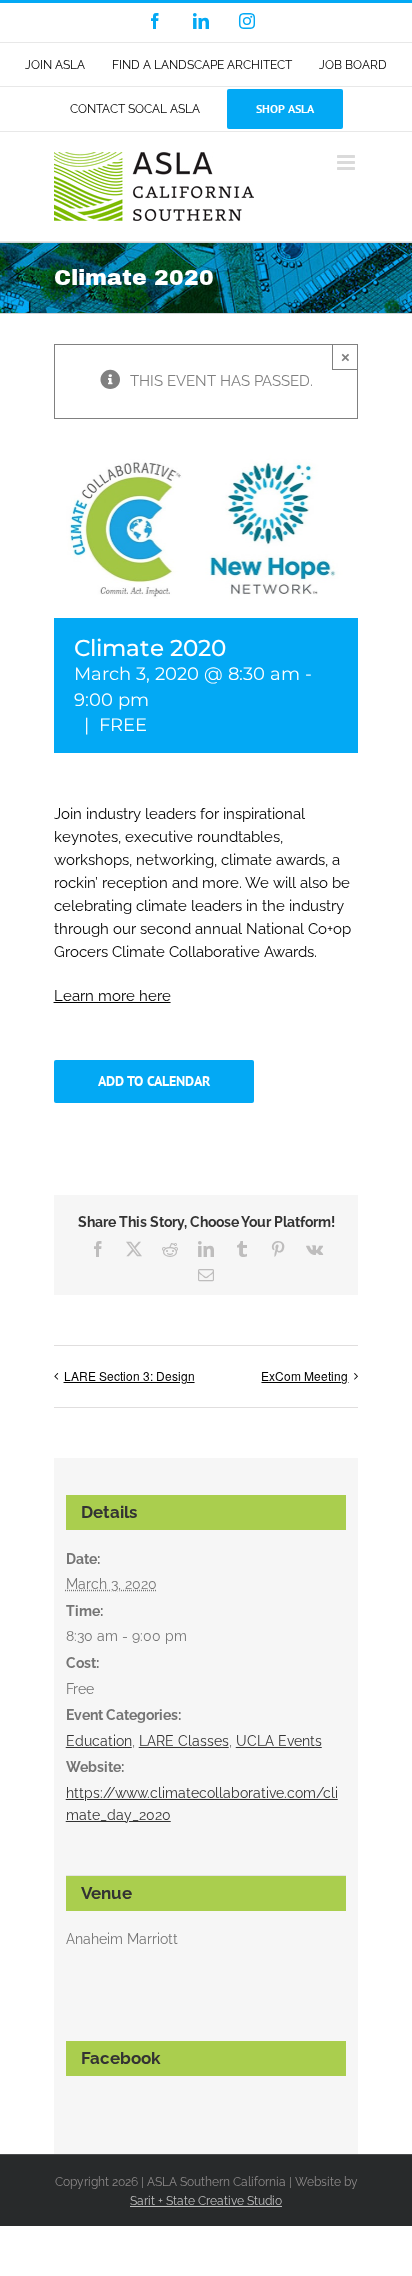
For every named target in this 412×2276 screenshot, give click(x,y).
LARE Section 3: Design (129, 1375)
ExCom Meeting (304, 1375)
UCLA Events (279, 1741)
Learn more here (112, 996)
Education (99, 1741)
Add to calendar (154, 1081)
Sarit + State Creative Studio (206, 2201)
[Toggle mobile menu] (347, 162)
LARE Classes (184, 1741)
